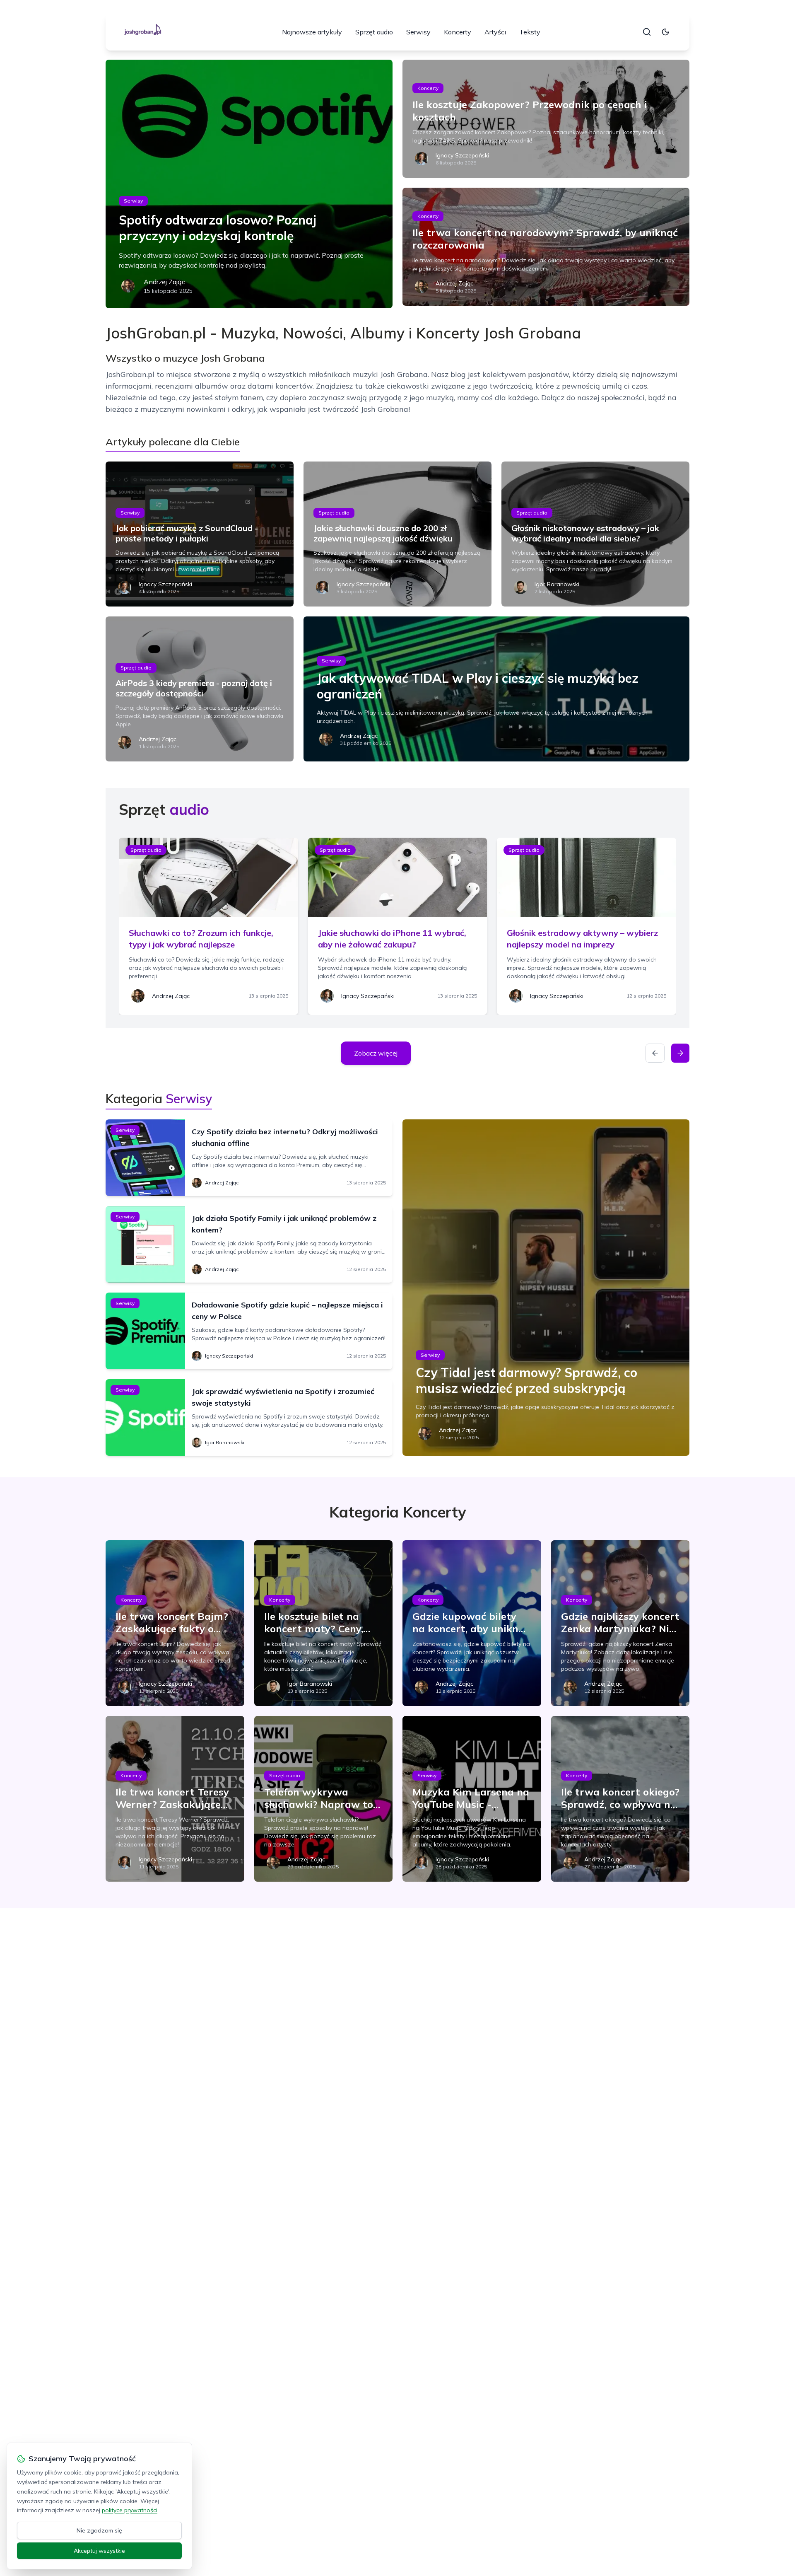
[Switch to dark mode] (665, 32)
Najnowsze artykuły (312, 32)
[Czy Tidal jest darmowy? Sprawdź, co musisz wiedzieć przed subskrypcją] (546, 1288)
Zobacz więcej (376, 1053)
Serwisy (418, 32)
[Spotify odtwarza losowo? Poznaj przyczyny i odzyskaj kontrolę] (249, 184)
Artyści (495, 32)
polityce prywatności (130, 2510)
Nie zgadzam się (99, 2530)
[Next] (680, 1053)
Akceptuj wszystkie (99, 2551)
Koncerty (458, 32)
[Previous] (655, 1053)
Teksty (530, 32)
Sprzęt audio (374, 32)
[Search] (647, 32)
